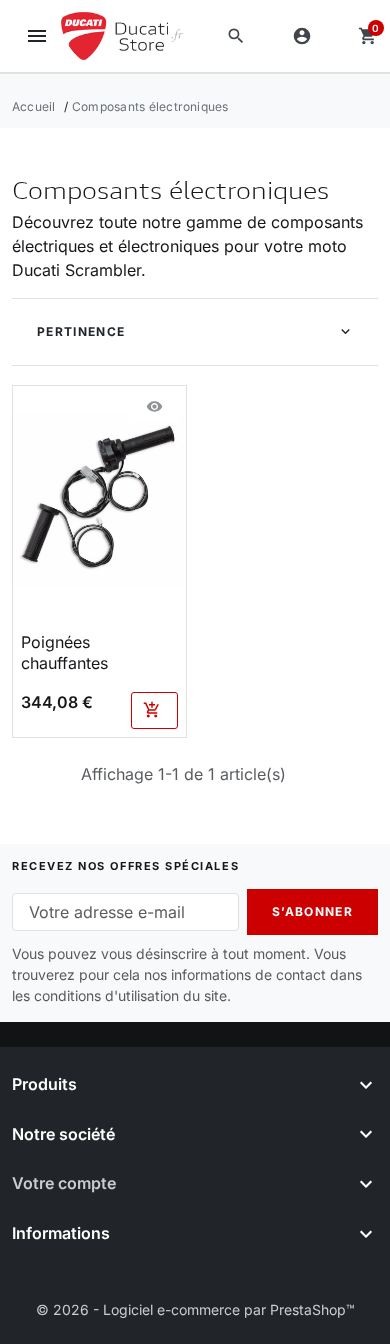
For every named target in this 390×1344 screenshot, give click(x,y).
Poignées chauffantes (64, 652)
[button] (236, 36)
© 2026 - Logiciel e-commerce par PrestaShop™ (195, 1309)
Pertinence (81, 331)
